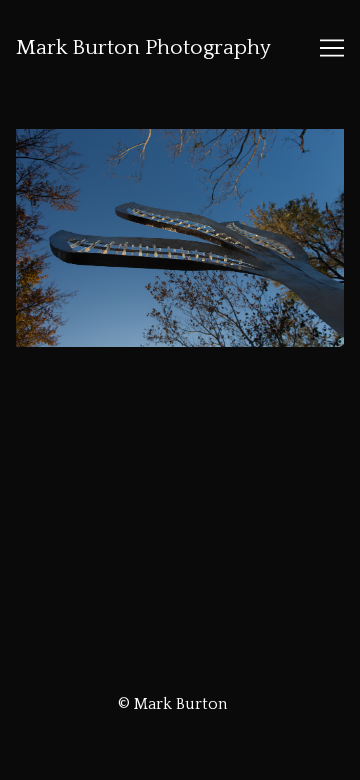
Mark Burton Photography (143, 48)
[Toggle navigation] (332, 48)
